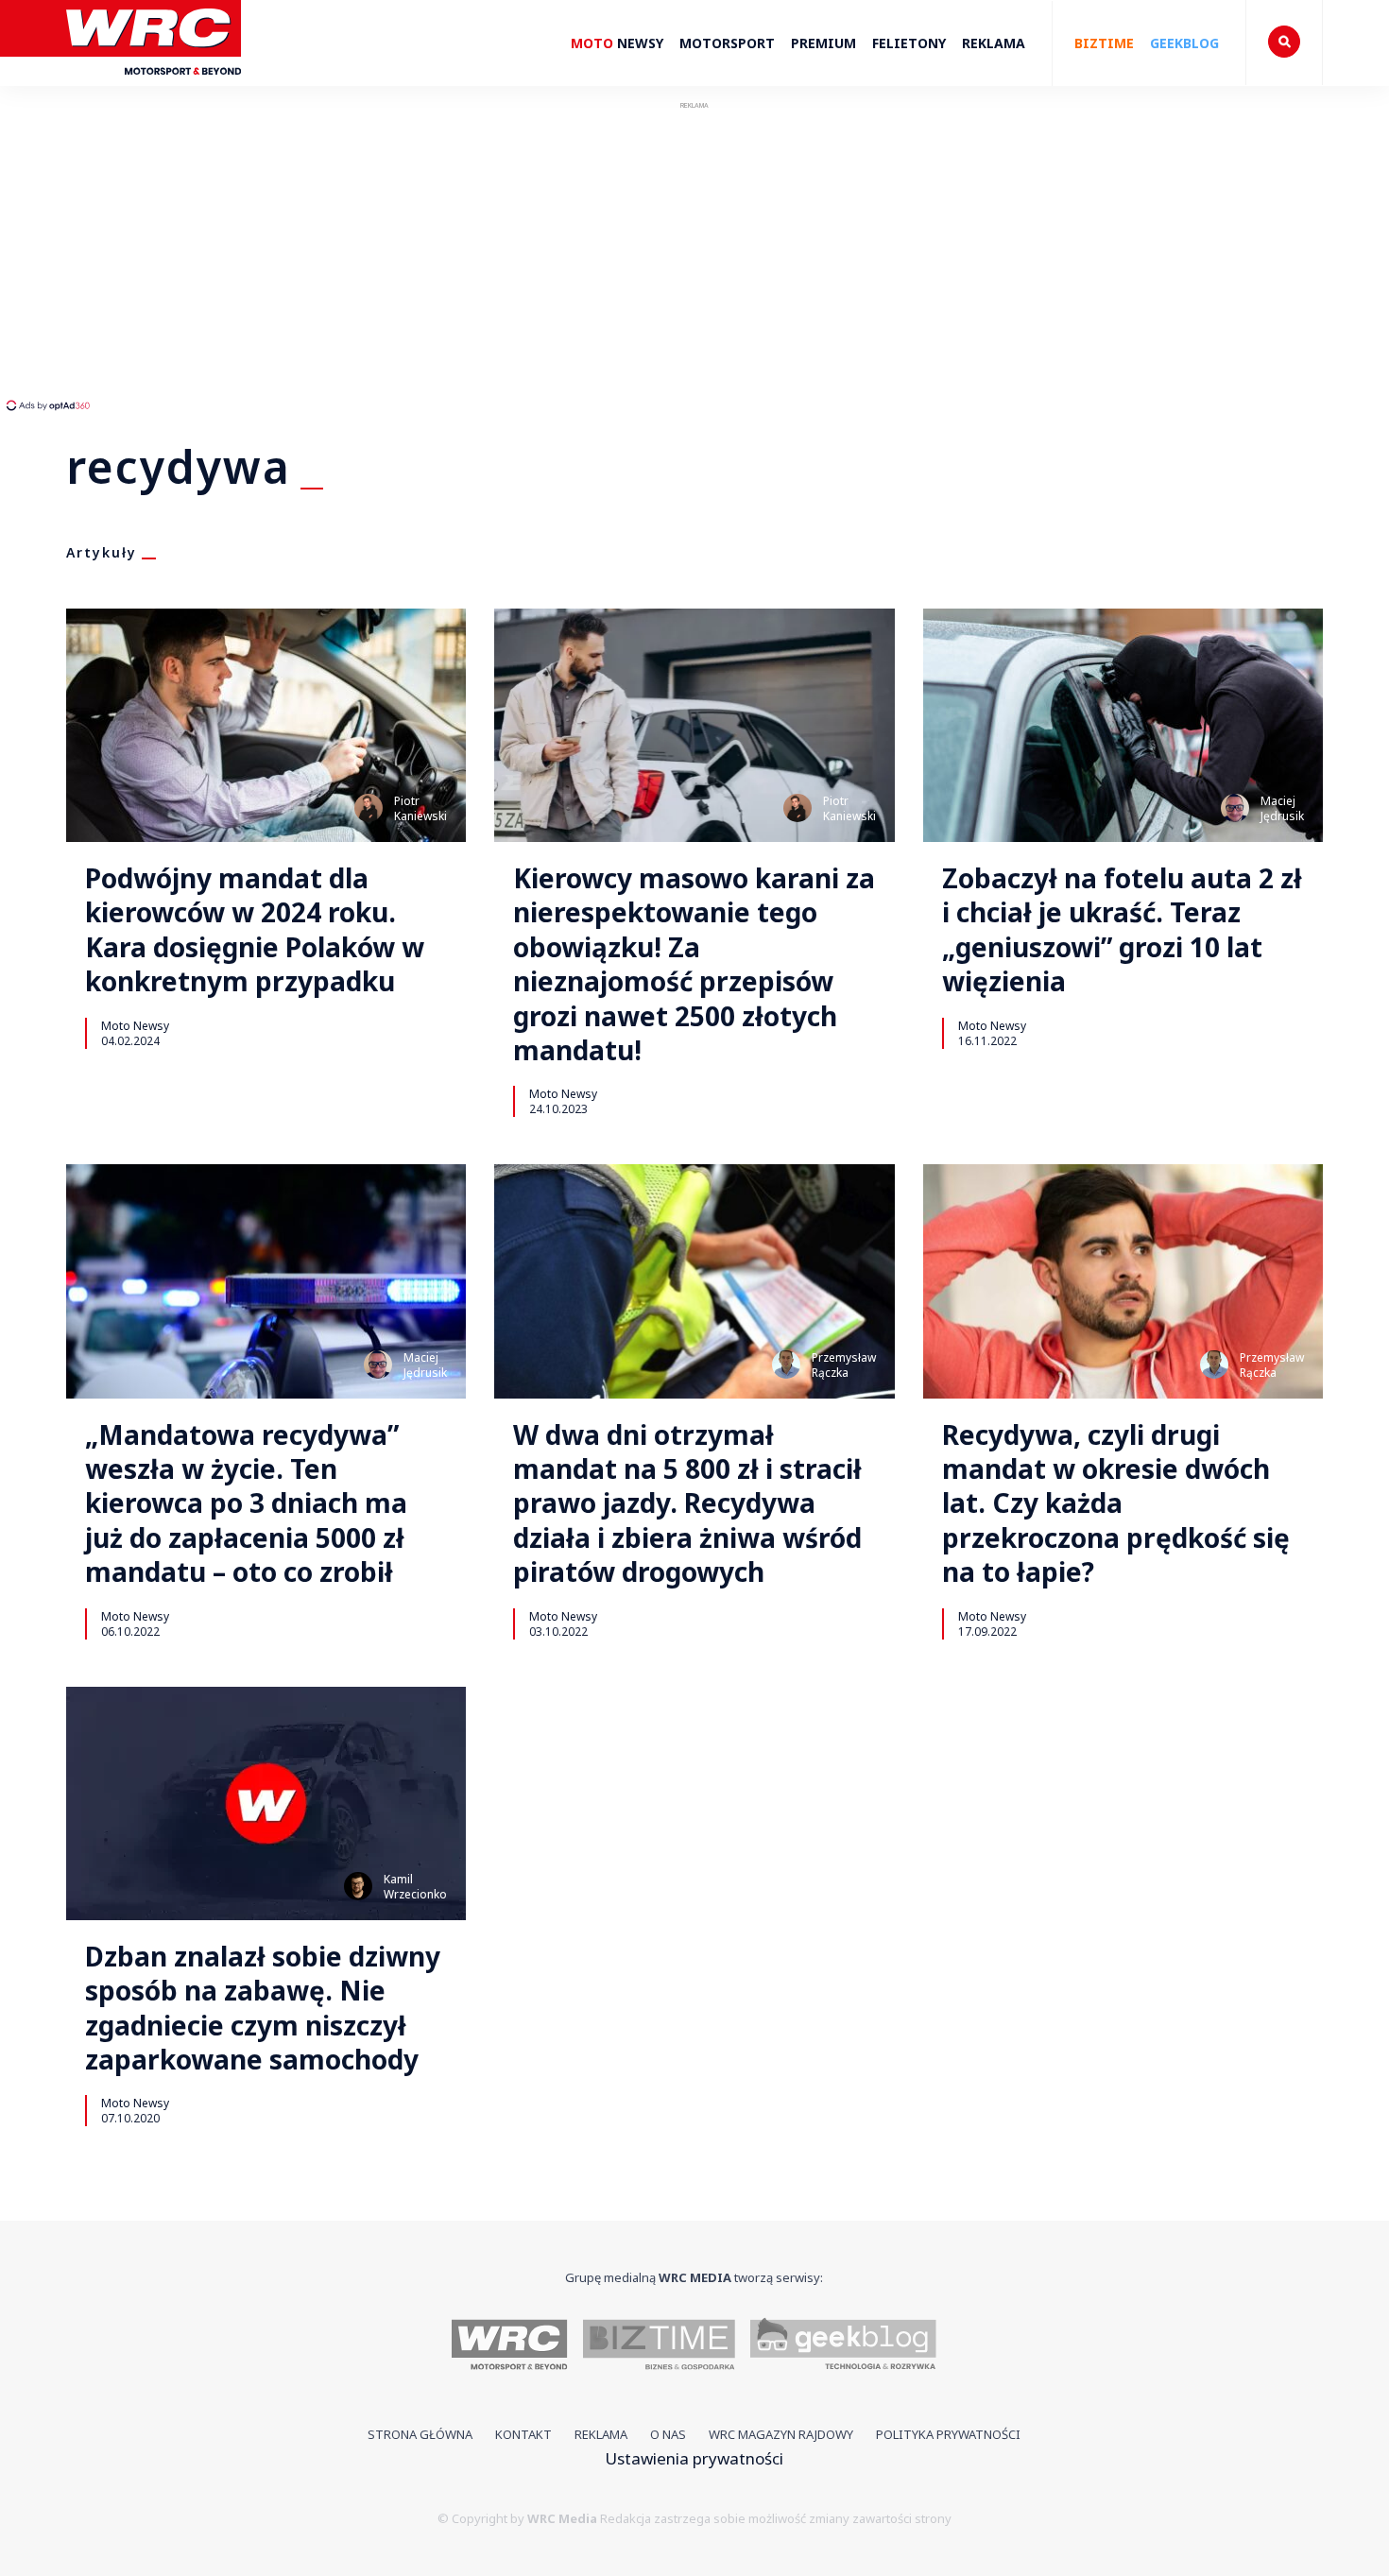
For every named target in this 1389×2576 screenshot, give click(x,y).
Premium (823, 43)
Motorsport (727, 43)
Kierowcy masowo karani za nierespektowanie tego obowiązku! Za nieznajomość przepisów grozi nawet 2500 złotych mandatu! (694, 964)
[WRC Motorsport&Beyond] (154, 84)
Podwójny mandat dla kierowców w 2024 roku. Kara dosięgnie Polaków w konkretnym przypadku (255, 930)
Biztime (1104, 43)
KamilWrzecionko (415, 1887)
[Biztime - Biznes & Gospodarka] (659, 2347)
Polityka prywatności (948, 2434)
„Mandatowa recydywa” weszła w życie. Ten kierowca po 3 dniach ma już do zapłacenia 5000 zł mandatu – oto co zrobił (246, 1503)
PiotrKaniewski (420, 808)
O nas (668, 2434)
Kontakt (523, 2434)
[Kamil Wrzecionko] (358, 1886)
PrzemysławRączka (844, 1365)
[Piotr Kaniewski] (369, 808)
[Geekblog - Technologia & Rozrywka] (843, 2347)
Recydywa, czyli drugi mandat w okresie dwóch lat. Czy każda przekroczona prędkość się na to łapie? (1116, 1503)
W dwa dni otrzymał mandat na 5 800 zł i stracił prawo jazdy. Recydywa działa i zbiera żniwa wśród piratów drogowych (687, 1503)
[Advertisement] (354, 255)
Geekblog (1184, 43)
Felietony (909, 43)
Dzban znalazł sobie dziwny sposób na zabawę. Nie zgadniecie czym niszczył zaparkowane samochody (263, 2008)
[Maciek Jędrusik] (1235, 808)
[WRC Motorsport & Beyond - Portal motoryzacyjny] (510, 2347)
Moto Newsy (135, 1025)
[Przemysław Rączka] (786, 1365)
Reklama (994, 43)
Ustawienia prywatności (694, 2458)
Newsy (617, 43)
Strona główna (420, 2434)
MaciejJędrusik (1282, 808)
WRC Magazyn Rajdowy (781, 2434)
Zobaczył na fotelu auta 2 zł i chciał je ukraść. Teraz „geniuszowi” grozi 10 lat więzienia (1122, 930)
